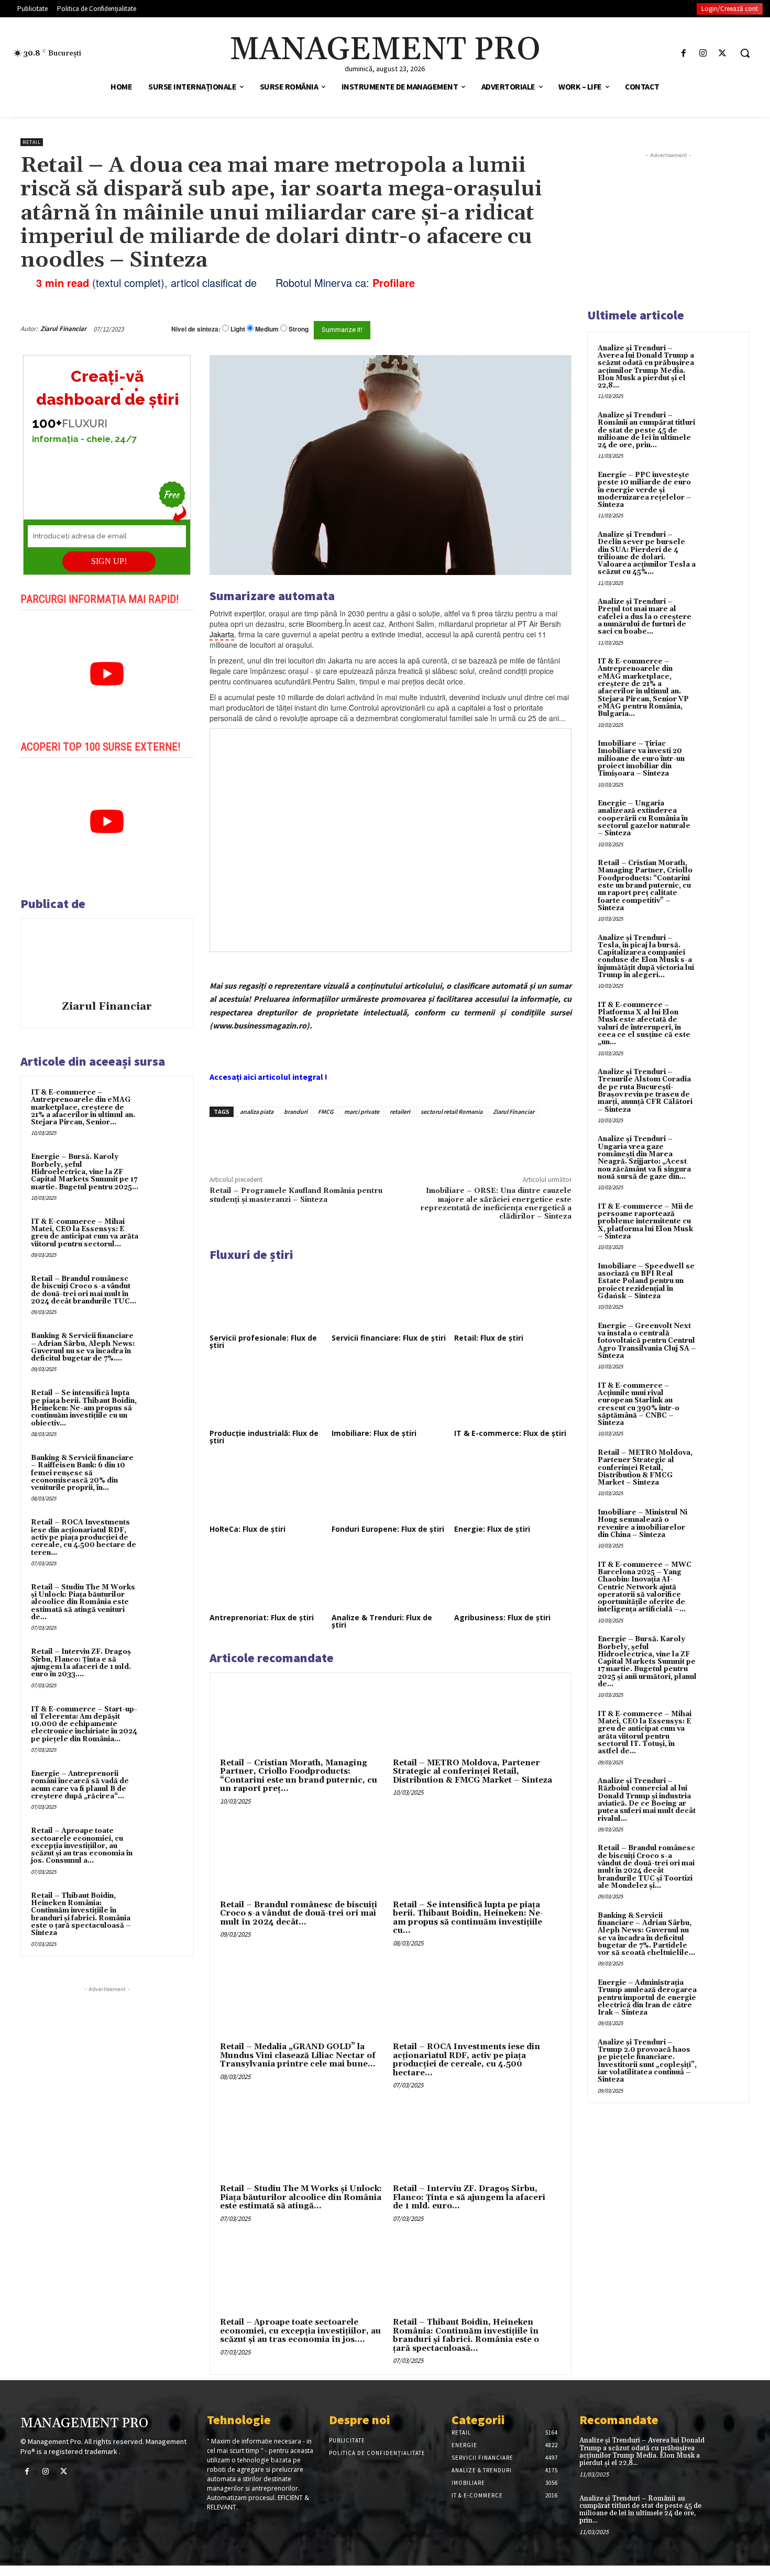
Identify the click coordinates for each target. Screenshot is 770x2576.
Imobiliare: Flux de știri (374, 1433)
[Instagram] (703, 53)
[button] (745, 53)
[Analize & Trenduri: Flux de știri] (390, 1578)
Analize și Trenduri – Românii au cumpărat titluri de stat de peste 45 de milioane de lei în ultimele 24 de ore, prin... (646, 430)
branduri (296, 1112)
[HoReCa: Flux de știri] (268, 1489)
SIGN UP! (109, 561)
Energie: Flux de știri (492, 1529)
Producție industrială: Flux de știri (264, 1437)
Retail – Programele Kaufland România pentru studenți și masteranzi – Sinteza (296, 1195)
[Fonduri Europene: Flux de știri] (390, 1489)
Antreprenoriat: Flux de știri (262, 1617)
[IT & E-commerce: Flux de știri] (513, 1394)
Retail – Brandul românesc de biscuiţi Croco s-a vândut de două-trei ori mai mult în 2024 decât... (299, 1914)
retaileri (400, 1112)
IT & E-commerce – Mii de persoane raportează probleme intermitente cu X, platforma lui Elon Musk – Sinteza (646, 1221)
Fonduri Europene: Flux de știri (388, 1529)
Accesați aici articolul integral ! (268, 1077)
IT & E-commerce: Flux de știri (510, 1433)
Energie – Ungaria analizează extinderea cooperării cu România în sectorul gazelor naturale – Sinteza (644, 818)
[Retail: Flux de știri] (513, 1298)
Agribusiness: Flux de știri (502, 1617)
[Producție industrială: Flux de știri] (268, 1394)
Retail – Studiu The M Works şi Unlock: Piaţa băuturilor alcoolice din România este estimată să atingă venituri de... (83, 1602)
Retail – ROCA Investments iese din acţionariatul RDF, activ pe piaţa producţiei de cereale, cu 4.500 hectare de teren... (84, 1537)
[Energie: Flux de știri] (513, 1489)
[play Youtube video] (107, 674)
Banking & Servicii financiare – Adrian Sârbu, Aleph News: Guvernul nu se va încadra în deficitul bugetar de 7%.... (83, 1347)
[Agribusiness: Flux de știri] (513, 1578)
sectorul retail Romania (452, 1112)
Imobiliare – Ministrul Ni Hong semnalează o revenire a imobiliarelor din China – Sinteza (642, 1524)
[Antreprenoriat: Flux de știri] (268, 1578)
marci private (362, 1112)
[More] (388, 1141)
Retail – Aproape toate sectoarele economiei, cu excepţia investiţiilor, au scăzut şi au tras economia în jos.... (300, 2331)
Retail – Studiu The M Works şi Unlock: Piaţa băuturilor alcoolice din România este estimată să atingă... (301, 2197)
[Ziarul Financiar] (107, 961)
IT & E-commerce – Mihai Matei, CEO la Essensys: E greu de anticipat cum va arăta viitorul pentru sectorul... (85, 1233)
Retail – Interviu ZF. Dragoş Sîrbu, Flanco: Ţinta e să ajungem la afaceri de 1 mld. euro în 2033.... (81, 1663)
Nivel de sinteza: (196, 329)
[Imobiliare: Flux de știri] (390, 1394)
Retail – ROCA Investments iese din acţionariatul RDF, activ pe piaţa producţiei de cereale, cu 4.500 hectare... (466, 2060)
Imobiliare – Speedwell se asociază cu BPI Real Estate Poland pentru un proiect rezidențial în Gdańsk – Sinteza (646, 1281)
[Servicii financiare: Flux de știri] (390, 1298)
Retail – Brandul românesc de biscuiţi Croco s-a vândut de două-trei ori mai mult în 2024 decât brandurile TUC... (84, 1290)
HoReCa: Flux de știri (247, 1529)
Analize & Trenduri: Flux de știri (382, 1621)
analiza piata (257, 1112)
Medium (267, 329)
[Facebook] (683, 53)
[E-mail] (515, 329)
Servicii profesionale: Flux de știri (263, 1341)
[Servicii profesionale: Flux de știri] (268, 1298)
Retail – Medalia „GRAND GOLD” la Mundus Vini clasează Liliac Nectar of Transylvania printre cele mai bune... (298, 2055)
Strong (299, 329)
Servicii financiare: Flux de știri (389, 1338)
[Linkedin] (363, 1141)
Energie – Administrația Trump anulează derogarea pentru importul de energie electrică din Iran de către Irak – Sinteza (647, 1998)
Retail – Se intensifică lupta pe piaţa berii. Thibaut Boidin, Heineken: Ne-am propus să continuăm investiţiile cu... (468, 1918)
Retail (32, 142)
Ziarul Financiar (63, 329)
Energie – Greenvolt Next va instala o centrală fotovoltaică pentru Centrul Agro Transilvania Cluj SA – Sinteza (647, 1341)
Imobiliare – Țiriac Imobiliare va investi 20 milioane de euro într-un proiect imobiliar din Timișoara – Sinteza (641, 759)
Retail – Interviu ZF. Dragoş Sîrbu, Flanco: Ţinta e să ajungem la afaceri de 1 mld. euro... (469, 2197)
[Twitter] (723, 53)
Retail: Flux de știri (489, 1338)
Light (238, 329)
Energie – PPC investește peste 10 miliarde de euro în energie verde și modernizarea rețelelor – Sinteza (645, 490)
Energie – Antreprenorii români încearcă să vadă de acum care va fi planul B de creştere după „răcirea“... (80, 1785)
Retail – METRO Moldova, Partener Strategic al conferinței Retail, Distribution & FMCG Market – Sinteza (472, 1772)
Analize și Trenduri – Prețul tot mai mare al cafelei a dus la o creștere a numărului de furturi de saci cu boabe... (645, 617)
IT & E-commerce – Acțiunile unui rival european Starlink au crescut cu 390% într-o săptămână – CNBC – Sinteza (639, 1404)
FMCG (326, 1112)
